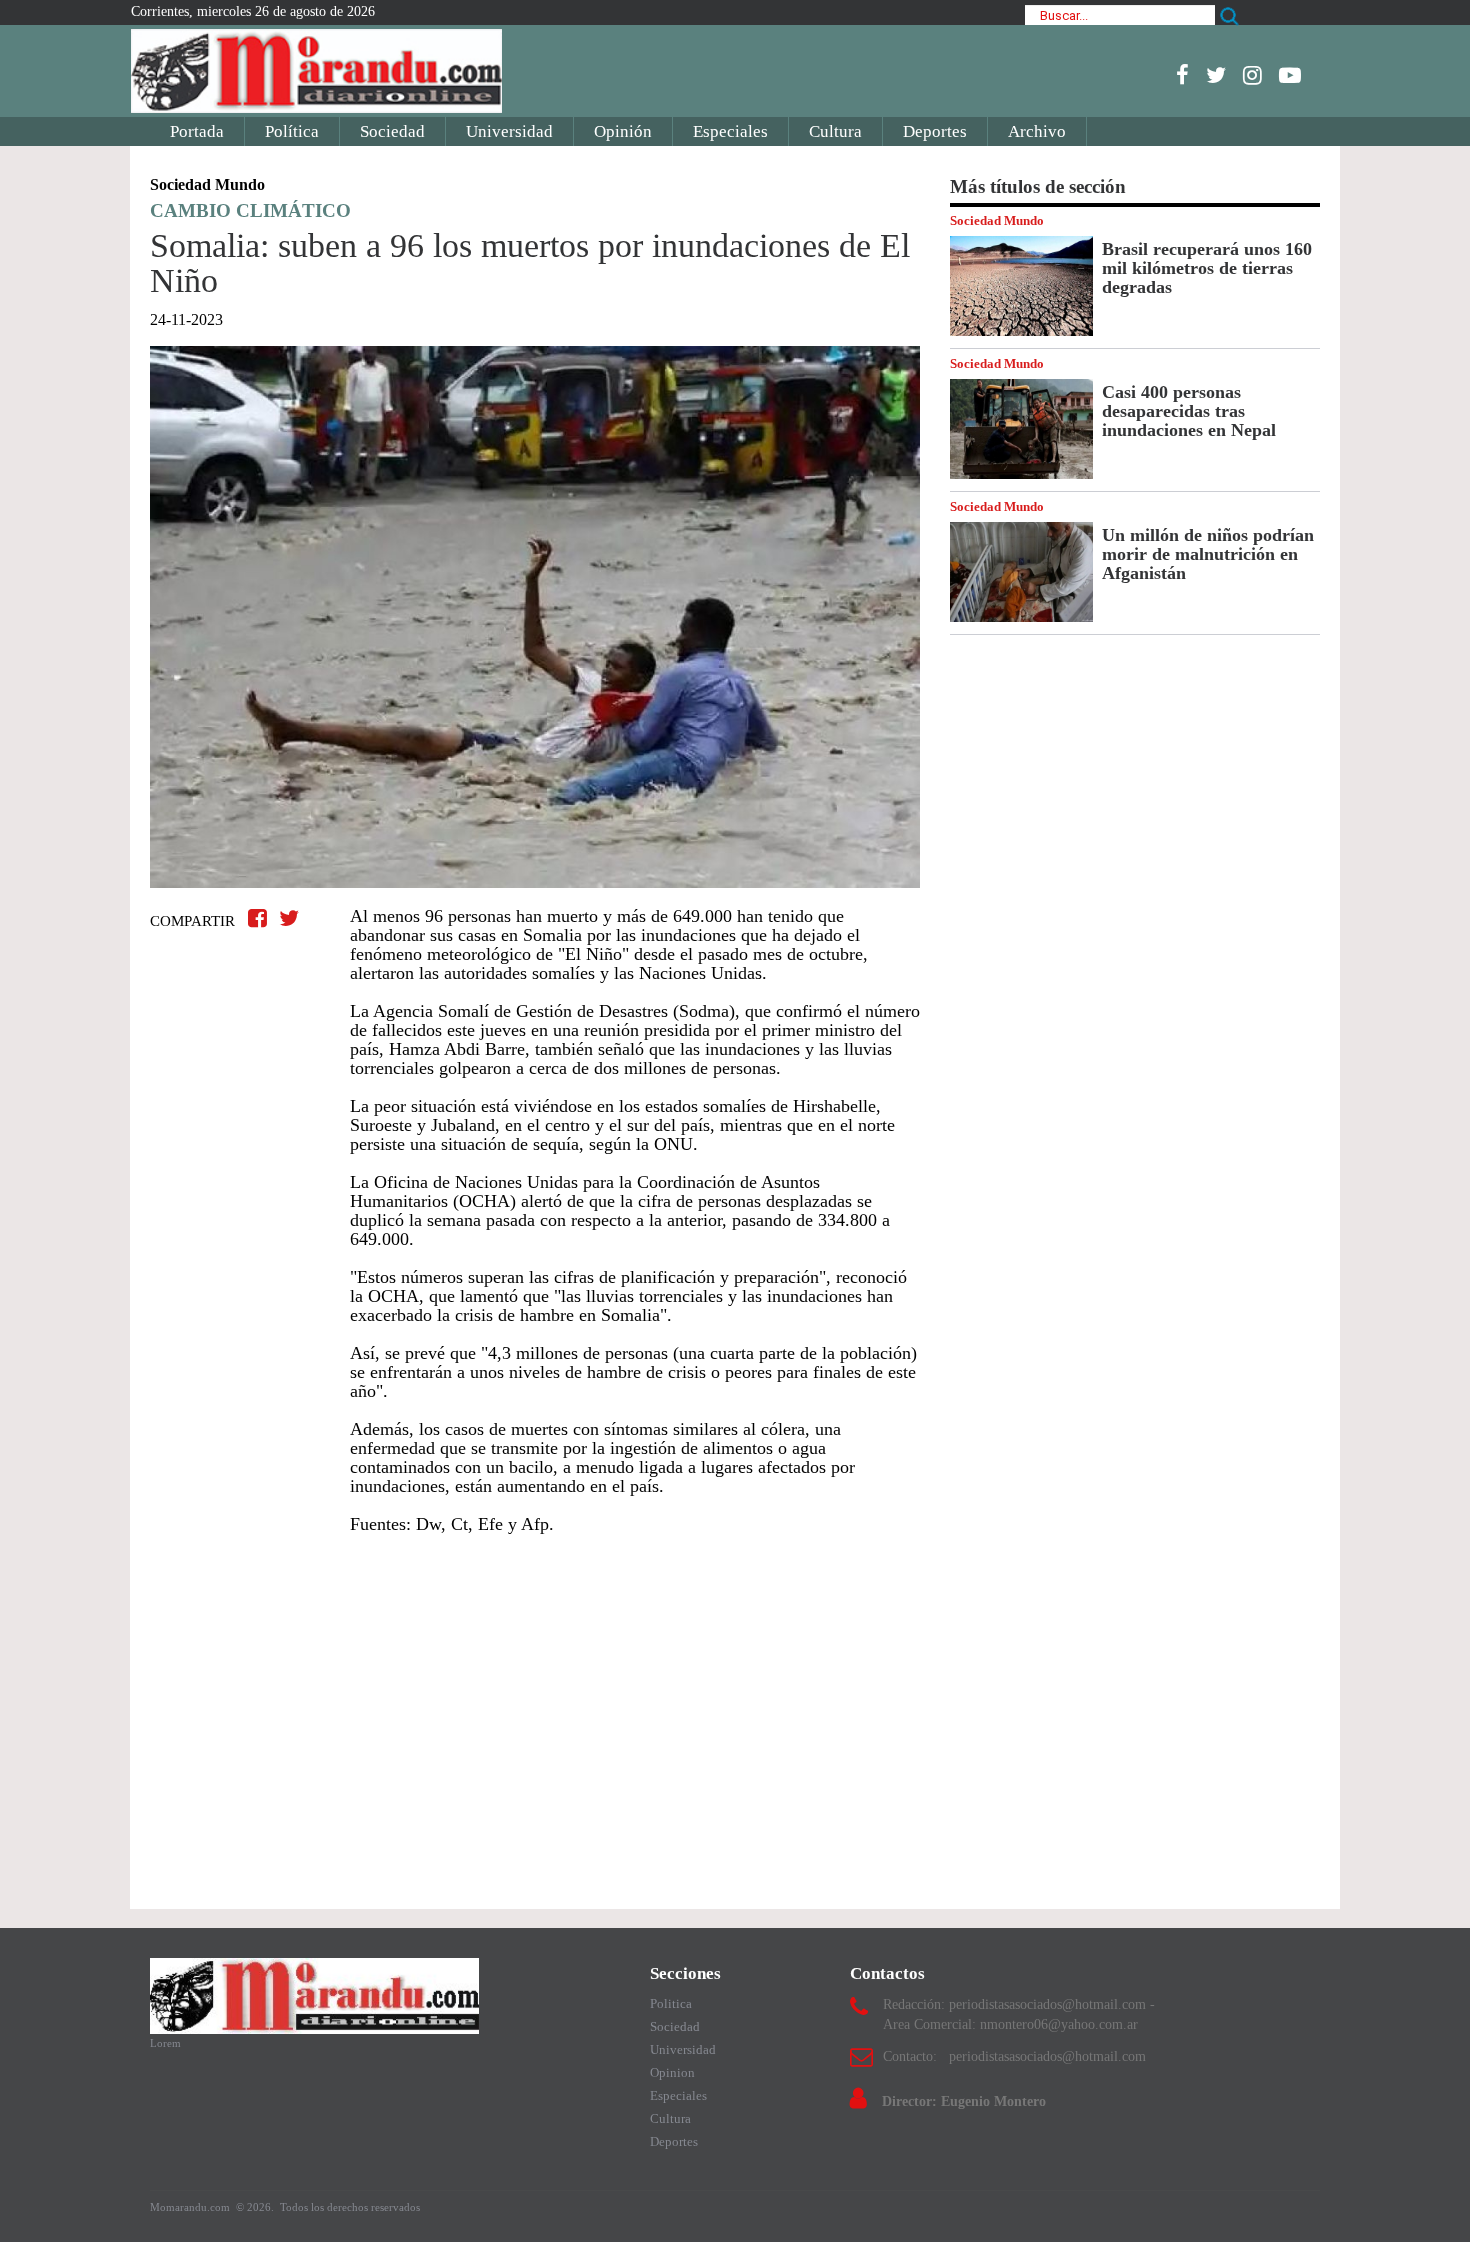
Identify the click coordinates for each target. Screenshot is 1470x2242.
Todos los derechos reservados (350, 2207)
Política (292, 131)
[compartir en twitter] (289, 918)
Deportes (935, 131)
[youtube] (1290, 75)
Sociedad (392, 131)
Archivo (1037, 131)
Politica (671, 2003)
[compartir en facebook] (260, 918)
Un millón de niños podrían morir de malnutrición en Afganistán (1208, 554)
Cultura (835, 131)
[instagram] (1252, 75)
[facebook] (1182, 75)
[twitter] (1216, 75)
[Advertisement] (535, 1712)
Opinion (672, 2072)
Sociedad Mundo (997, 220)
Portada (197, 131)
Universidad (509, 131)
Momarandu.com (191, 2207)
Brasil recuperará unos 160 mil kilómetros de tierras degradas (1207, 268)
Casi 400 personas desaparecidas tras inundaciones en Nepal (1189, 411)
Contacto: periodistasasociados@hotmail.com (1014, 2056)
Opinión (623, 131)
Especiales (730, 131)
